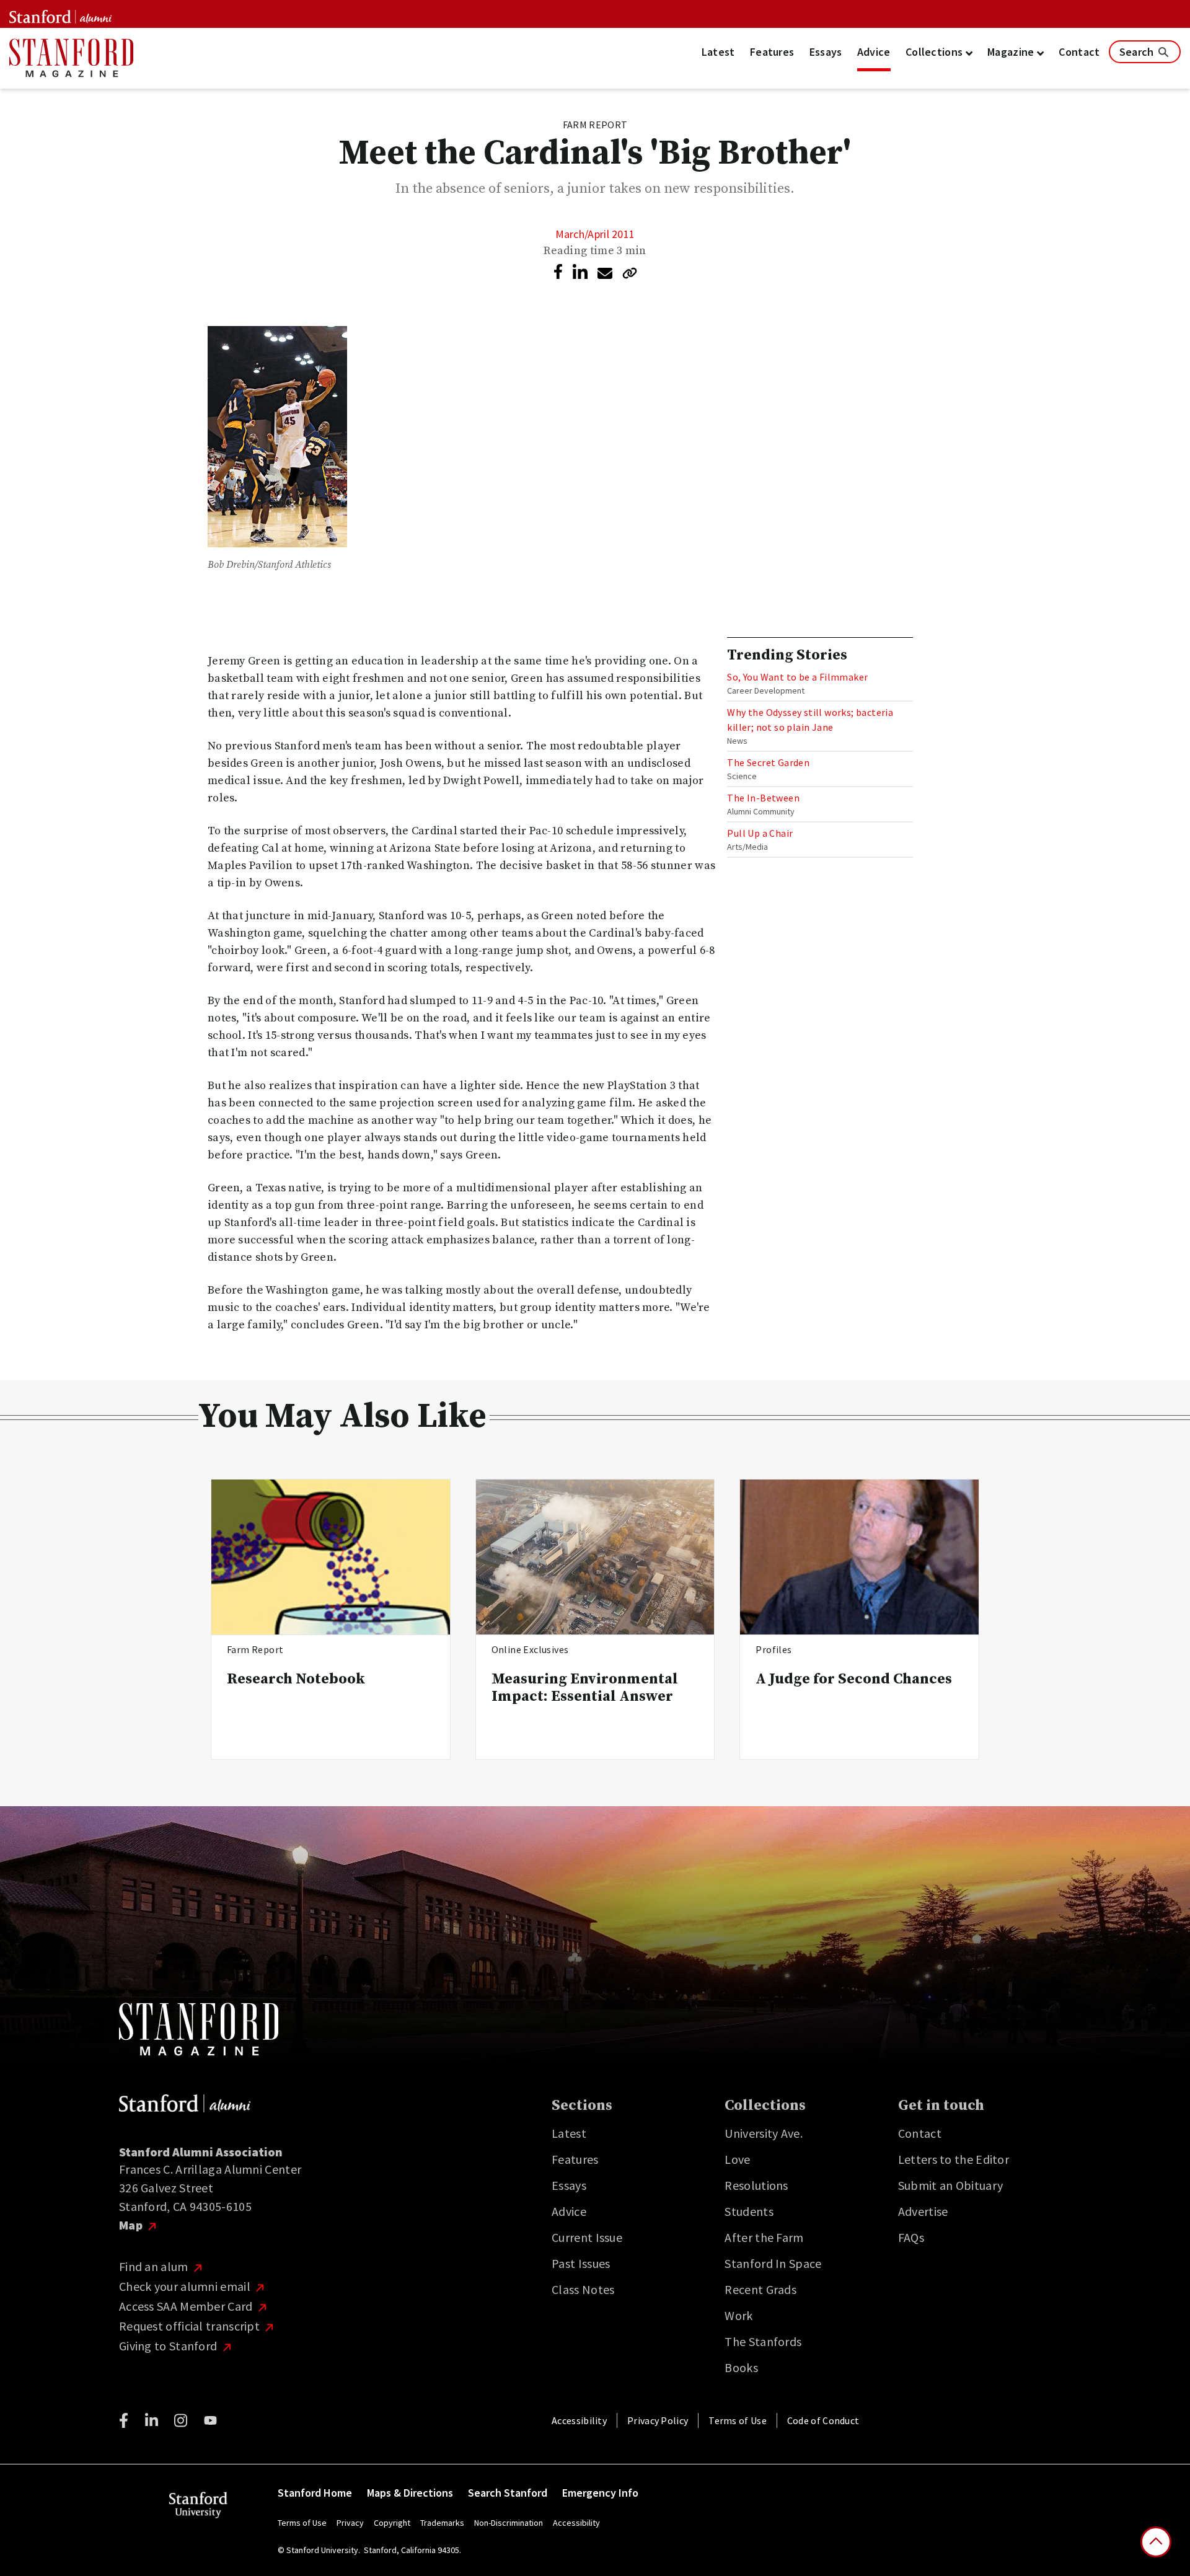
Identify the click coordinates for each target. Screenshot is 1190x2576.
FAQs (911, 2237)
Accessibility (579, 2420)
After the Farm (764, 2237)
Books (741, 2367)
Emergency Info (600, 2493)
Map (132, 2225)
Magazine (1012, 52)
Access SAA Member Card (187, 2306)
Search (1138, 52)
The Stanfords (763, 2341)
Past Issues (581, 2263)
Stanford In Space (773, 2263)
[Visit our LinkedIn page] (152, 2420)
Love (737, 2159)
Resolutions (756, 2185)
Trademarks (442, 2523)
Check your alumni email (186, 2286)
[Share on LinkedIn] (580, 272)
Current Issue (587, 2237)
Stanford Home (315, 2493)
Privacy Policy (658, 2420)
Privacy (350, 2523)
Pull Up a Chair (760, 833)
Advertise (923, 2211)
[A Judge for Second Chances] (859, 1557)
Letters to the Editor (954, 2159)
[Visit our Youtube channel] (210, 2420)
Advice (874, 52)
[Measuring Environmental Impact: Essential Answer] (595, 1557)
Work (738, 2315)
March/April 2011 (595, 234)
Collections (936, 52)
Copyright (392, 2523)
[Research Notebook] (331, 1557)
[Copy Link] (630, 273)
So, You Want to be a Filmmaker (797, 677)
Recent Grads (760, 2289)
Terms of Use (738, 2420)
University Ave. (764, 2133)
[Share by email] (605, 273)
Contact (1079, 52)
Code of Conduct (823, 2420)
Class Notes (583, 2289)
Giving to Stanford (170, 2346)
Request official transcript (191, 2326)
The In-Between (763, 798)
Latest (718, 52)
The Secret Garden (768, 762)
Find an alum (155, 2266)
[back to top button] (1156, 2542)
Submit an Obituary (950, 2185)
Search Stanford (508, 2493)
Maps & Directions (410, 2493)
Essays (826, 52)
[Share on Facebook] (558, 271)
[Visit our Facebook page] (124, 2420)
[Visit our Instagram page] (181, 2420)
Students (749, 2211)
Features (772, 52)
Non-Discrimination (509, 2523)
